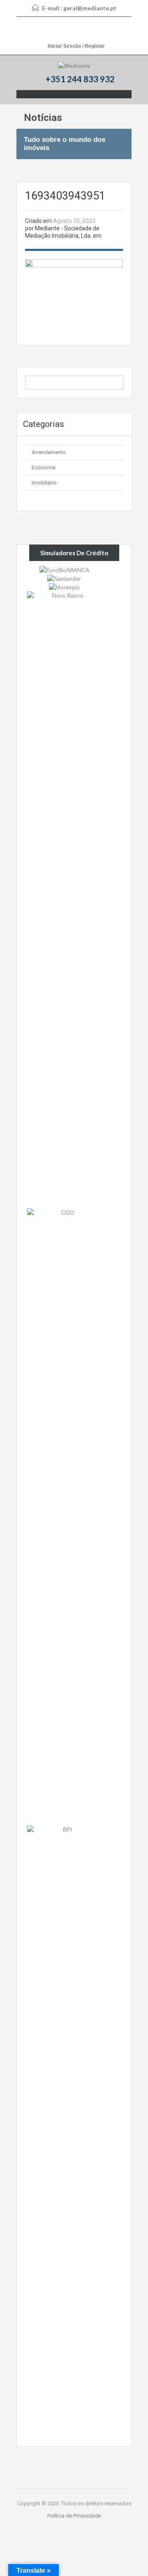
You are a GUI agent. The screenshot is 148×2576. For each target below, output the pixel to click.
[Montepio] (64, 587)
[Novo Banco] (64, 900)
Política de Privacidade (74, 2516)
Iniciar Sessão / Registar (76, 46)
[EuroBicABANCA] (64, 569)
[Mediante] (74, 66)
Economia (44, 467)
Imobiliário (44, 483)
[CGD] (64, 1516)
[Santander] (64, 578)
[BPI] (64, 2133)
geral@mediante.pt (90, 8)
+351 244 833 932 (80, 79)
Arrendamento (49, 452)
